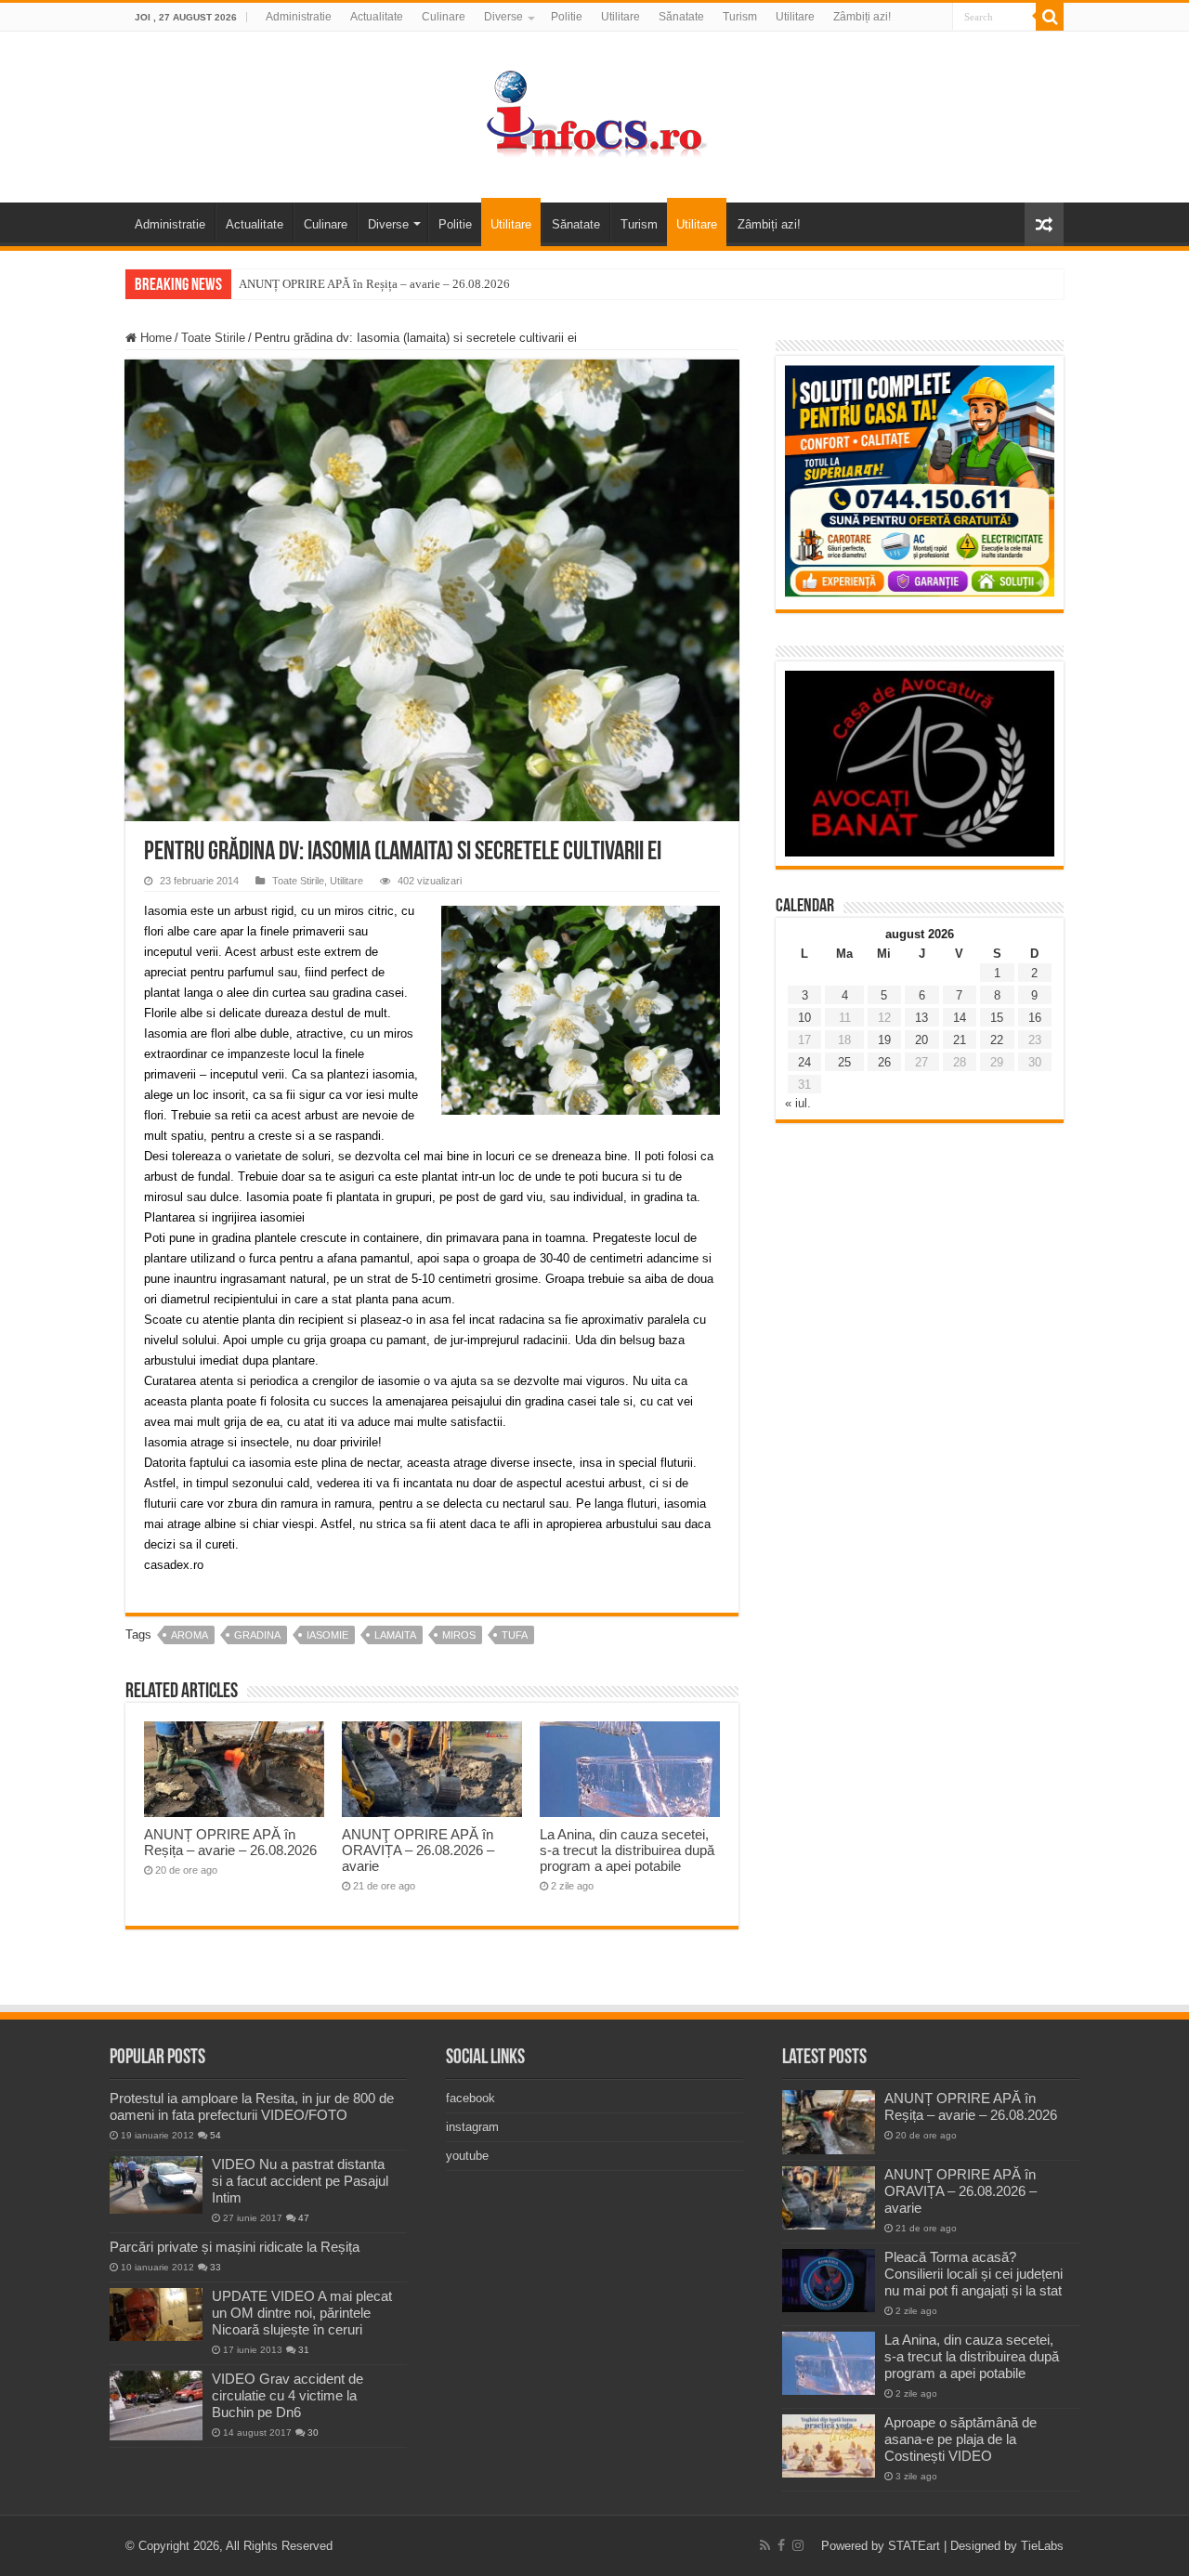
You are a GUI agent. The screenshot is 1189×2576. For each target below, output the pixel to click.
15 (997, 1018)
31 (304, 2350)
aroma (189, 1635)
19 (884, 1040)
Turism (740, 17)
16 (1035, 1018)
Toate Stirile (213, 338)
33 (216, 2267)
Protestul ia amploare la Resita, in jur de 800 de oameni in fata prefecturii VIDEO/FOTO (252, 2106)
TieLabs (1042, 2546)
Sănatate (681, 17)
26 (884, 1062)
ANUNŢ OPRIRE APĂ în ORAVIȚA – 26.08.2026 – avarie (418, 1850)
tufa (515, 1635)
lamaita (395, 1635)
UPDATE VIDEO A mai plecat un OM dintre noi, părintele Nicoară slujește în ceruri (302, 2313)
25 (844, 1062)
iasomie (327, 1635)
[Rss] (765, 2545)
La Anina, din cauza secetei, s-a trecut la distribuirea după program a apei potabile (627, 1850)
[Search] (1050, 17)
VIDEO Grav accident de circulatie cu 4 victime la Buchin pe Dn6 (287, 2395)
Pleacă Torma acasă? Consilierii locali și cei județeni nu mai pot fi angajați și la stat (973, 2274)
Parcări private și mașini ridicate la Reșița (235, 2247)
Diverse (503, 17)
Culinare (444, 17)
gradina (257, 1635)
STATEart (914, 2546)
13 (921, 1018)
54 (216, 2135)
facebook (470, 2098)
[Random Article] (1044, 224)
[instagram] (798, 2545)
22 (997, 1040)
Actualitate (377, 17)
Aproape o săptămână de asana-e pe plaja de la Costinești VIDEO (960, 2439)
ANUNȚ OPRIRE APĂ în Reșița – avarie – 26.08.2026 (374, 284)
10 (804, 1018)
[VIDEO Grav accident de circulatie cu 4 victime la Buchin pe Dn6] (156, 2406)
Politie (567, 17)
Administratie (299, 17)
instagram (472, 2127)
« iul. (798, 1103)
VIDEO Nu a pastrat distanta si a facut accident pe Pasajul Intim (300, 2181)
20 (921, 1040)
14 (960, 1018)
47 (304, 2218)
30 (313, 2432)
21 (960, 1040)
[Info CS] (594, 113)
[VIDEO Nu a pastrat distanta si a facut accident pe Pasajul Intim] (156, 2185)
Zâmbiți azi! (862, 17)
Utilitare (621, 17)
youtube (467, 2156)
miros (459, 1635)
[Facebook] (781, 2545)
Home (154, 338)
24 (804, 1062)
